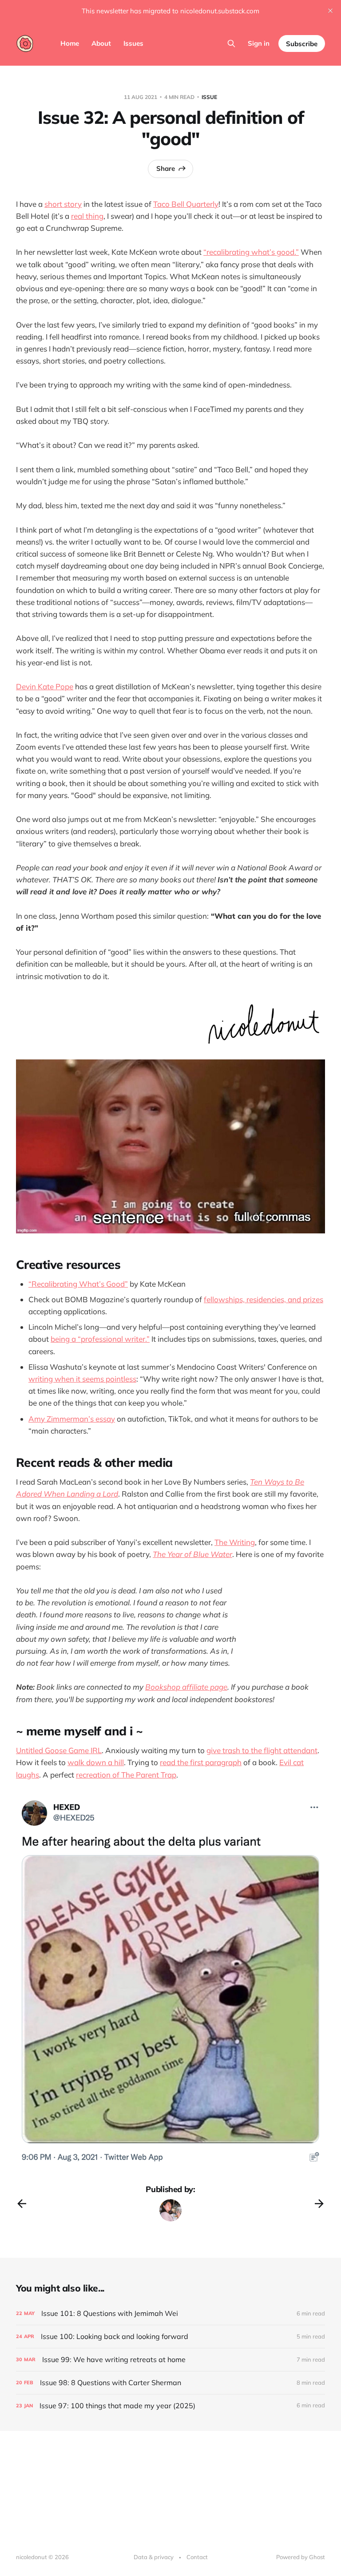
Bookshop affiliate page (186, 1687)
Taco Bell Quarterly (186, 204)
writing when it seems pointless (82, 1379)
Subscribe (302, 44)
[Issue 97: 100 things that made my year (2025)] (170, 2406)
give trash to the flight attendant (262, 1750)
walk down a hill (96, 1762)
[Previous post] (22, 2204)
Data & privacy (154, 2557)
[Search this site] (231, 43)
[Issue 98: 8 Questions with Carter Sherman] (170, 2383)
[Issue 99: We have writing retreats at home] (170, 2360)
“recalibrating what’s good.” (251, 252)
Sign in (259, 43)
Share (166, 168)
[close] (330, 11)
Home (70, 43)
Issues (133, 43)
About (101, 43)
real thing (87, 216)
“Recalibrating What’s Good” (78, 1284)
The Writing (235, 1542)
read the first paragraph (201, 1762)
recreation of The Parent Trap (126, 1775)
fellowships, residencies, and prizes (264, 1299)
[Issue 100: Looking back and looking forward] (170, 2337)
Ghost (317, 2557)
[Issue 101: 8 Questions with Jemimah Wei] (170, 2313)
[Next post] (319, 2204)
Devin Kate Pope (45, 686)
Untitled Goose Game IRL (59, 1750)
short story (63, 204)
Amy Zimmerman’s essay (72, 1419)
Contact (197, 2557)
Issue (209, 97)
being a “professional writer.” (100, 1339)
